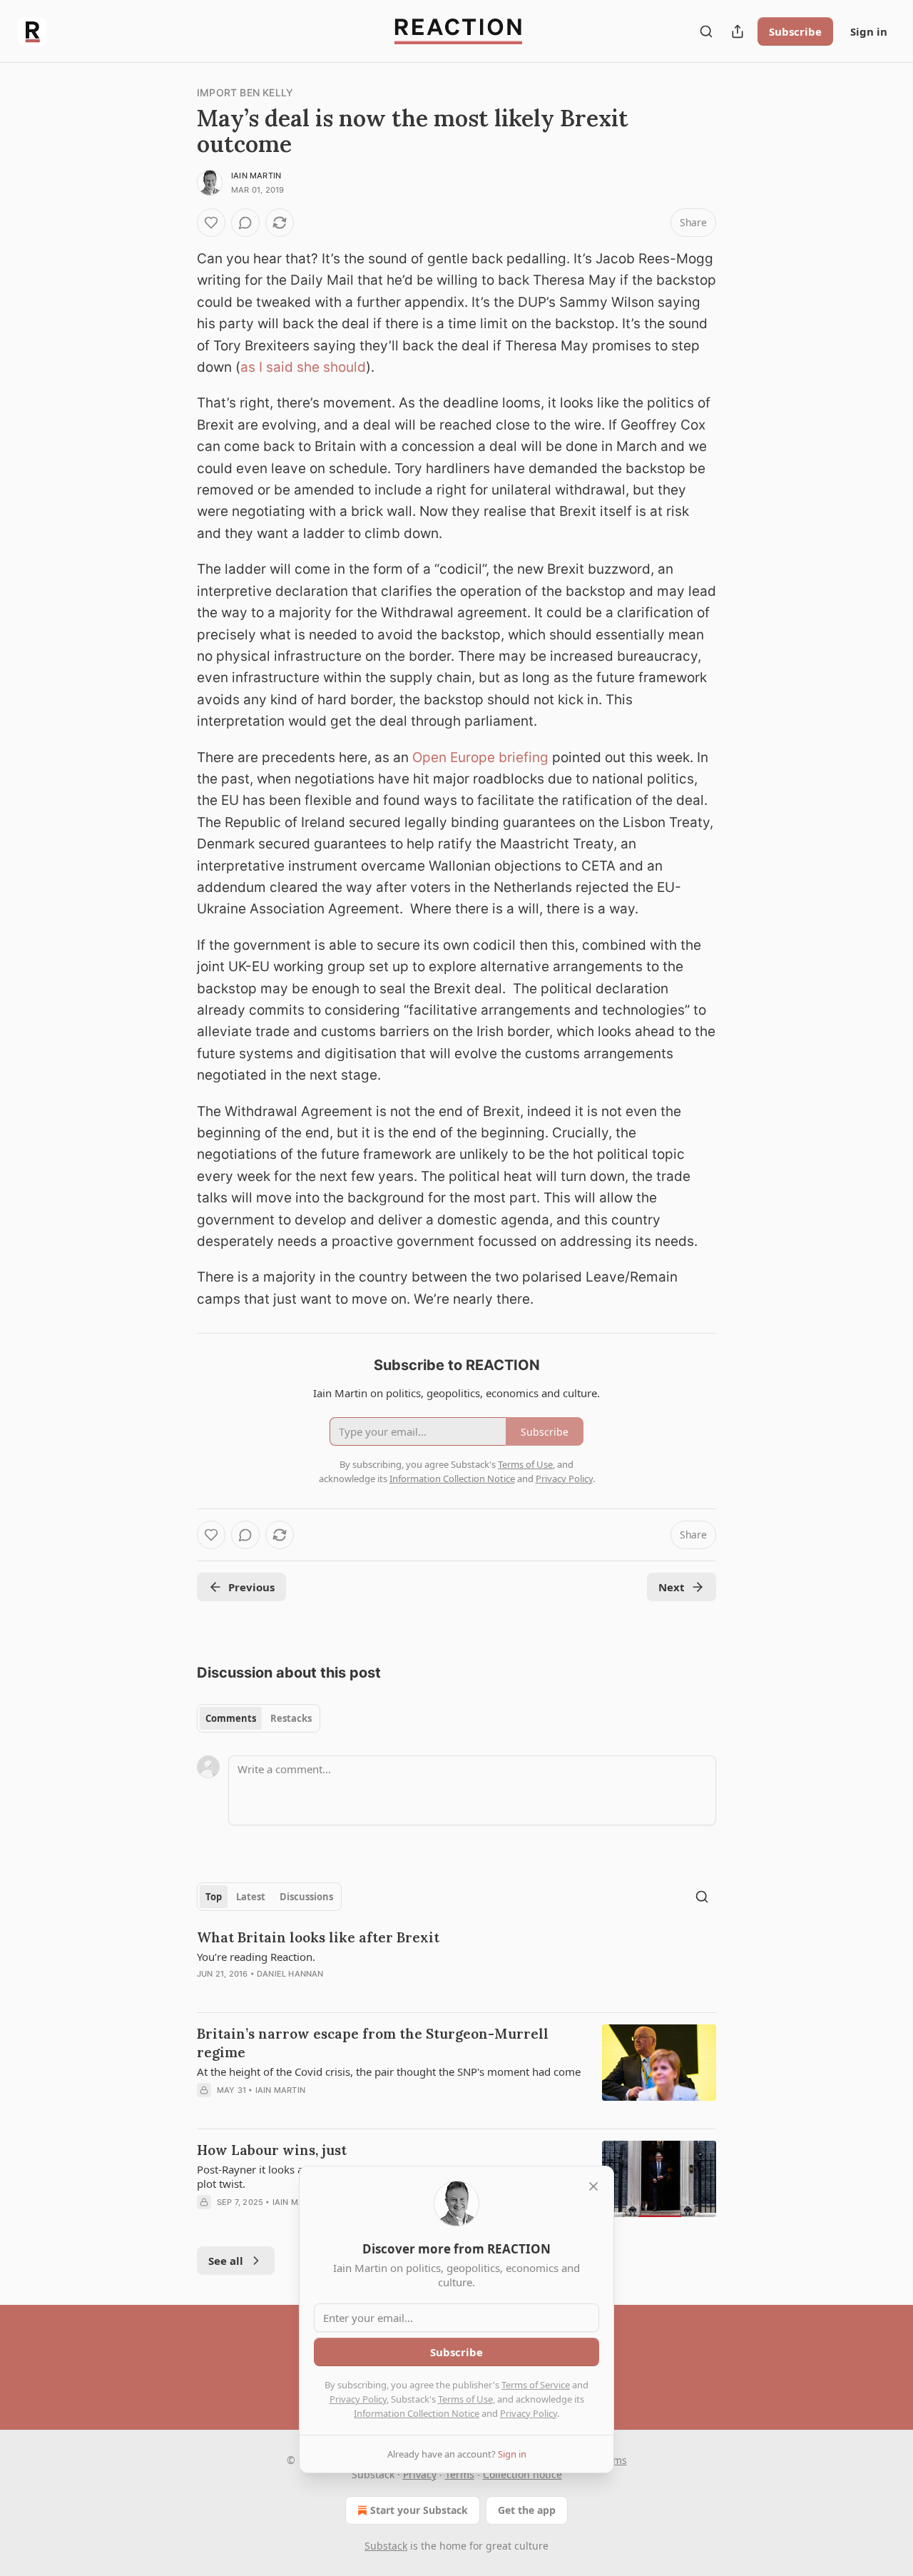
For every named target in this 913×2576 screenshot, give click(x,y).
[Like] (211, 223)
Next (672, 1587)
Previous (251, 1587)
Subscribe (795, 31)
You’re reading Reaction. (256, 1957)
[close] (593, 2186)
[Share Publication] (738, 31)
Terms (460, 2474)
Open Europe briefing (480, 757)
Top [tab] (214, 1897)
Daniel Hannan (290, 1974)
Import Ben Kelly (245, 92)
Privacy (420, 2474)
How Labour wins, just (272, 2150)
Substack (386, 2546)
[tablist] (259, 1718)
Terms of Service (536, 2385)
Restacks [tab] (291, 1718)
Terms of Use (465, 2399)
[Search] (706, 31)
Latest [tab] (251, 1897)
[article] (456, 1964)
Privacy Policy (358, 2399)
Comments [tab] (231, 1718)
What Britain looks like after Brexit (318, 1937)
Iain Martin (256, 176)
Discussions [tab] (306, 1897)
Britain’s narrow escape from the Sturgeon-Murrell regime (373, 2043)
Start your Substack (419, 2510)
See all (226, 2261)
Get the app (527, 2510)
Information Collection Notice (417, 2413)
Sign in (869, 31)
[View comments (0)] (245, 223)
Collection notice (522, 2474)
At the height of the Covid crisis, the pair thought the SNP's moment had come (389, 2072)
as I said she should (303, 367)
